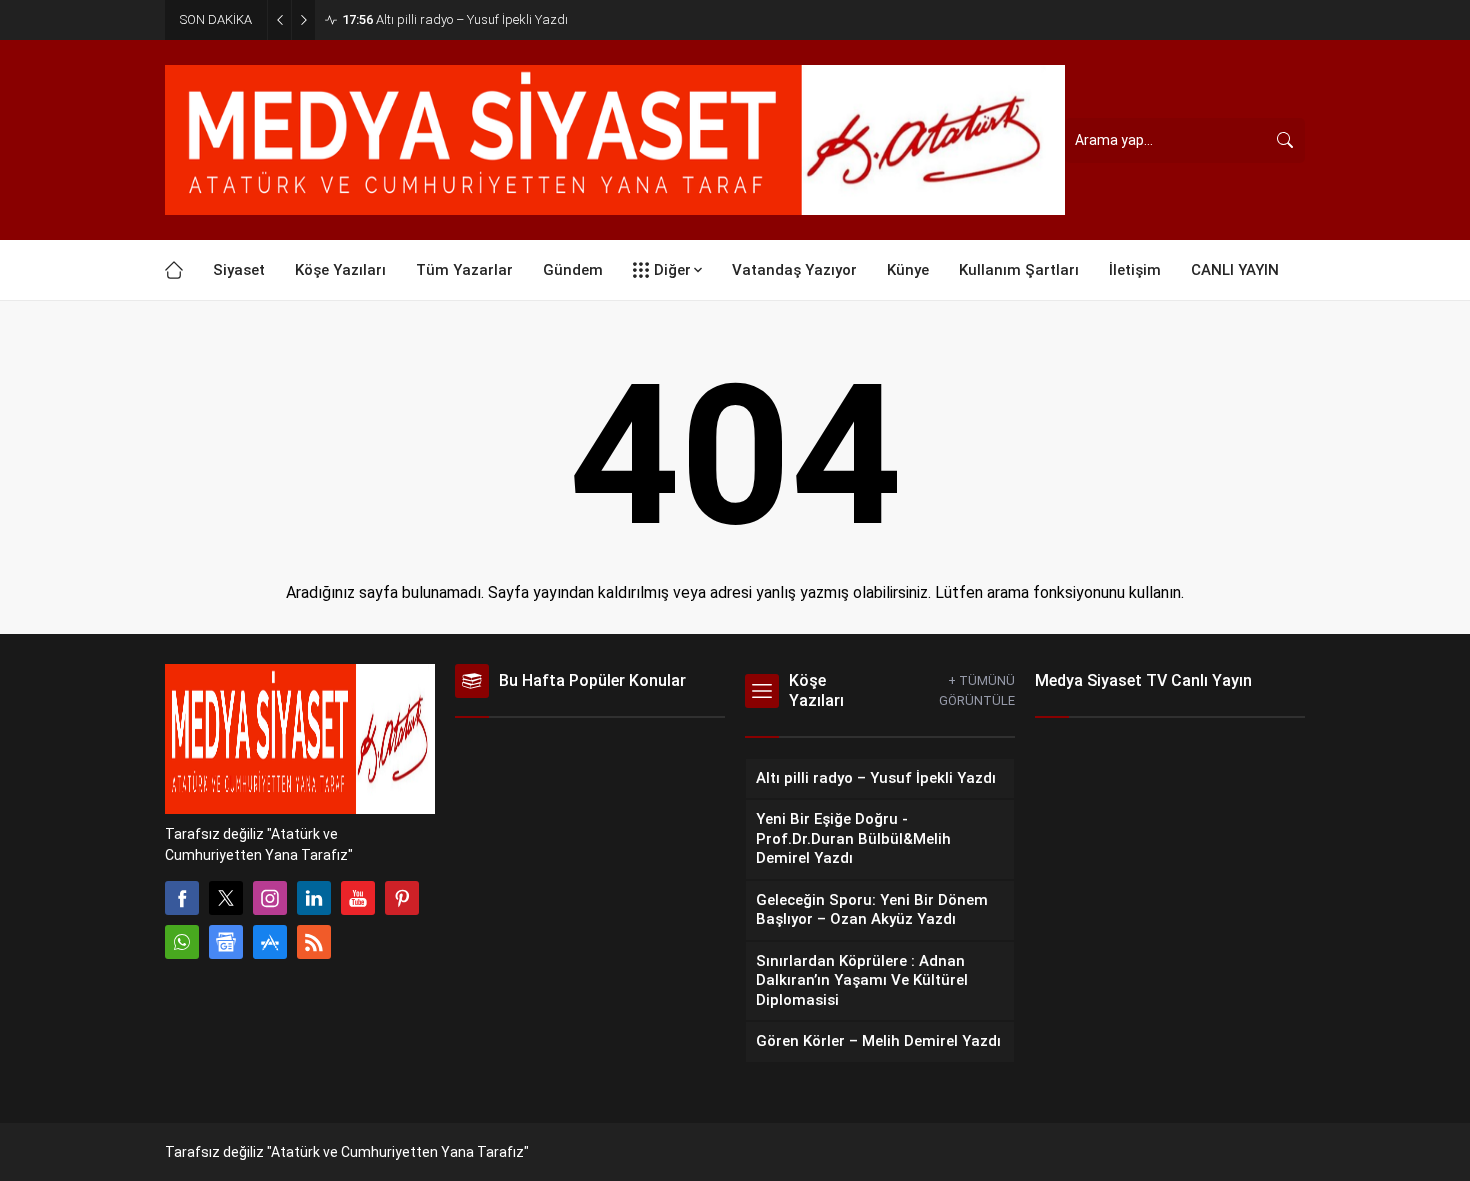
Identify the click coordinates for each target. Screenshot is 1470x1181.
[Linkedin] (314, 898)
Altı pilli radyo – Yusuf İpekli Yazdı (455, 19)
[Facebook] (182, 898)
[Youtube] (358, 898)
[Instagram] (270, 898)
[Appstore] (270, 942)
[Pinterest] (402, 898)
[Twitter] (226, 898)
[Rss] (314, 942)
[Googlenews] (226, 942)
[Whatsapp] (182, 942)
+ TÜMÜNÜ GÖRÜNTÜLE (977, 690)
